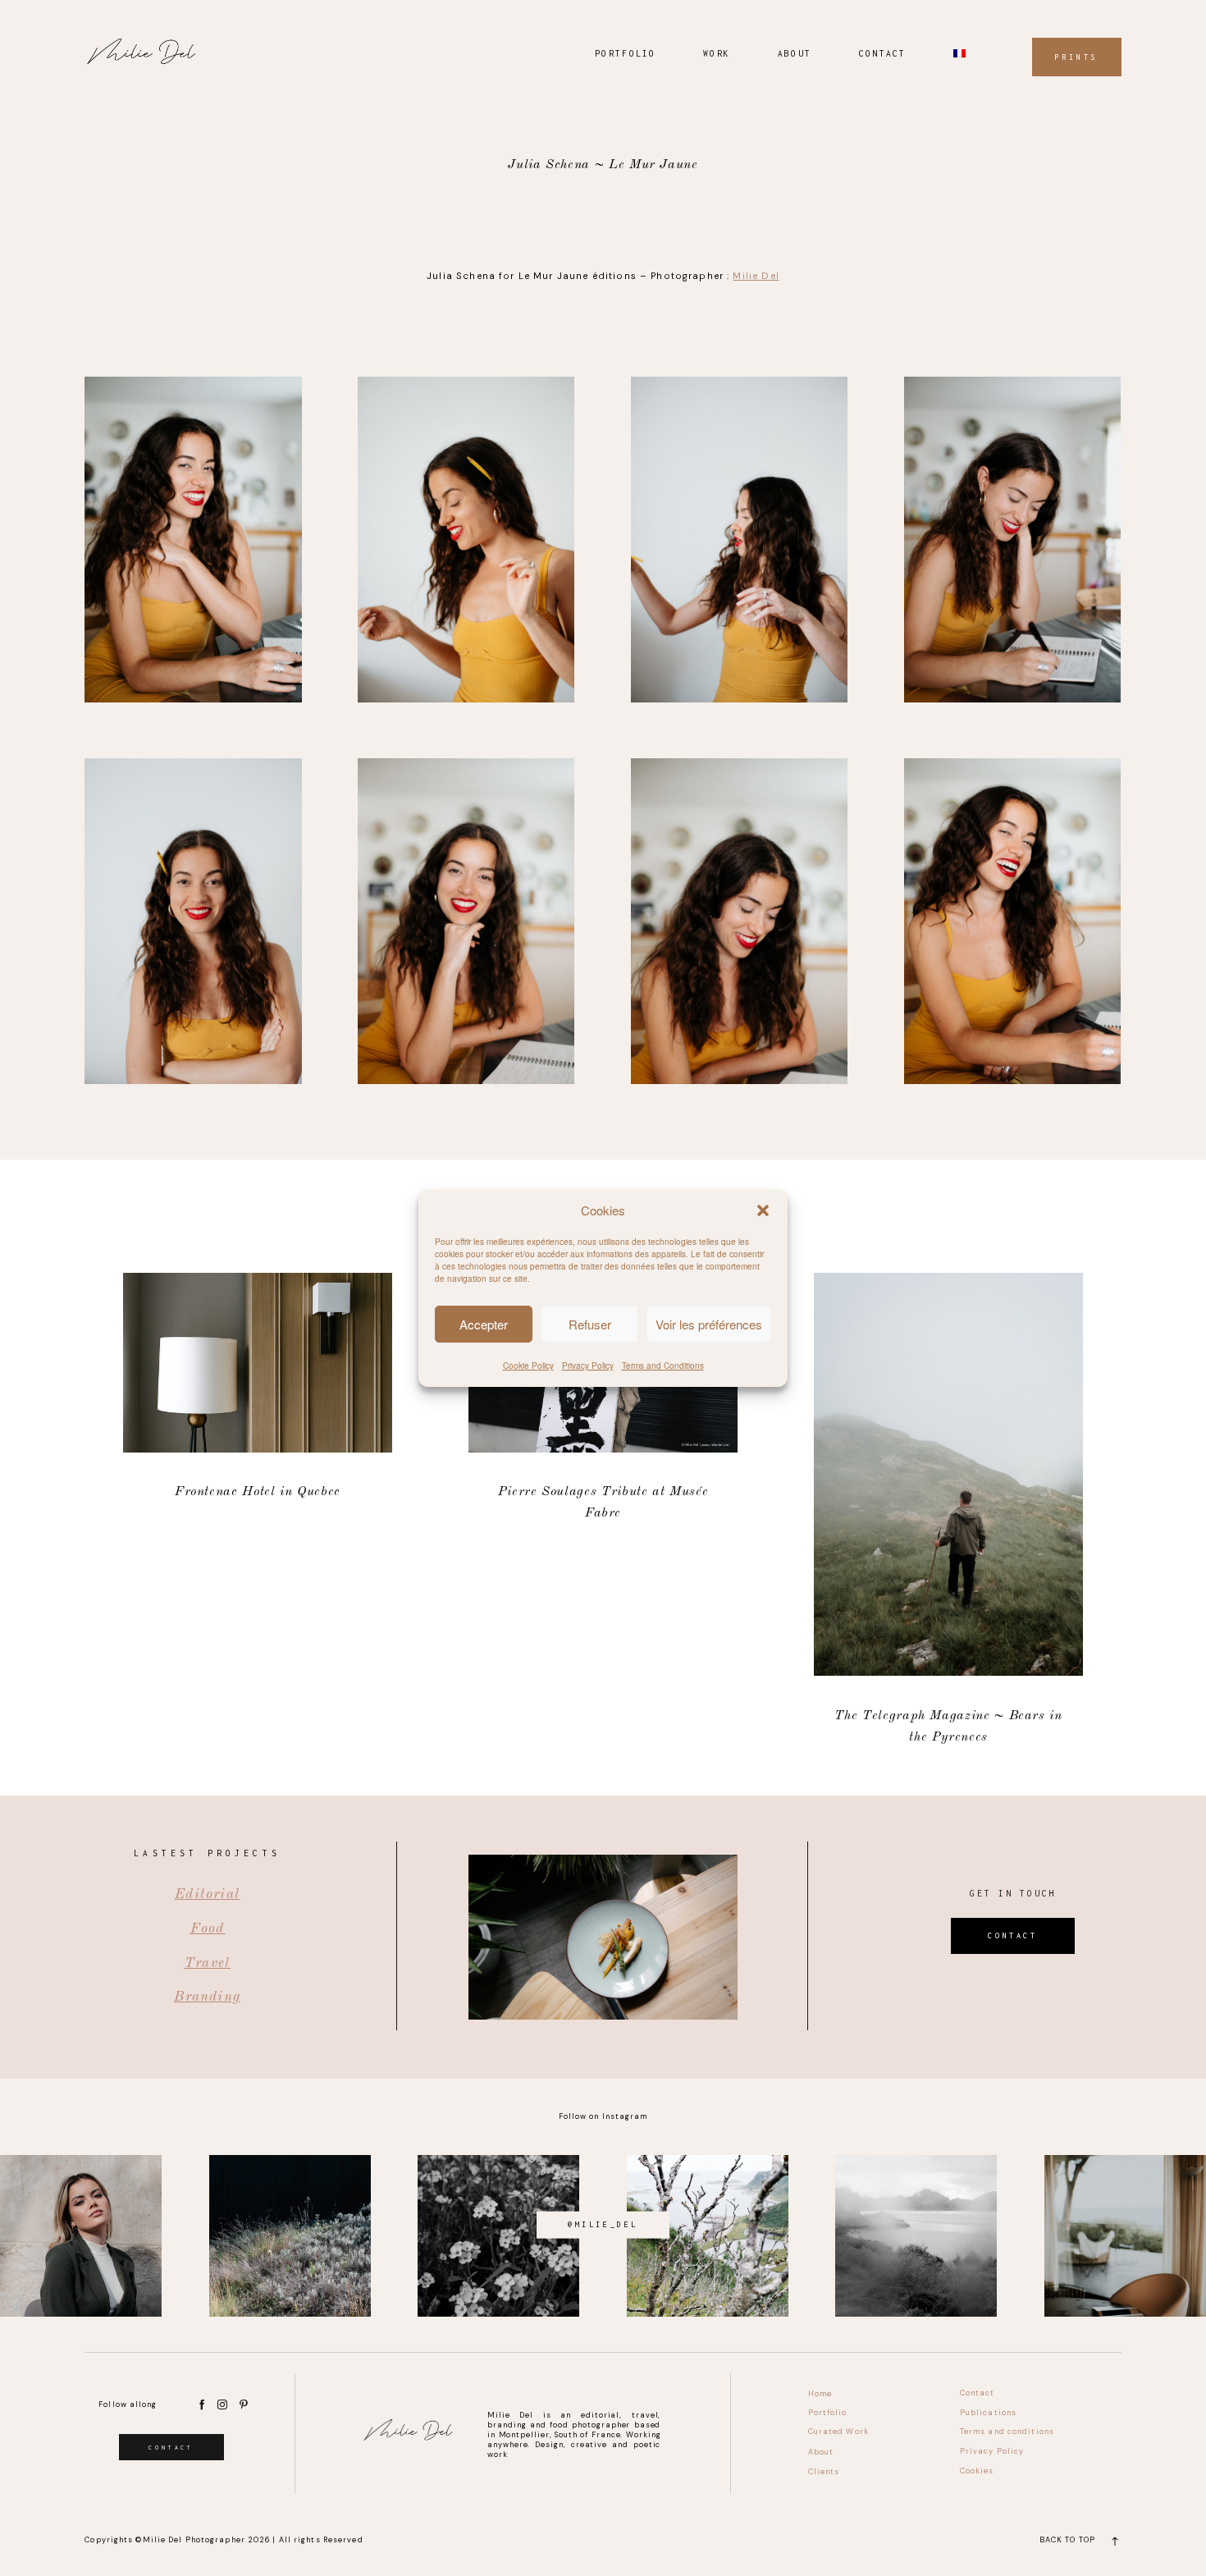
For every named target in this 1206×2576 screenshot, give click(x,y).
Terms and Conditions (663, 1366)
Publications (988, 2413)
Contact (883, 54)
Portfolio (626, 54)
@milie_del (603, 2224)
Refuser (590, 1324)
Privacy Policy (588, 1366)
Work (717, 54)
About (795, 54)
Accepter (484, 1324)
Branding (207, 1997)
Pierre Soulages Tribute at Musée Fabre (603, 1510)
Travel (208, 1963)
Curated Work (838, 2432)
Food (208, 1929)
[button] (763, 1210)
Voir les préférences (709, 1324)
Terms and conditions (1007, 2432)
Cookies (977, 2471)
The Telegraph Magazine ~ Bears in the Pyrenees (948, 1510)
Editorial (207, 1894)
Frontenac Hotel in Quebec (257, 1510)
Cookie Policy (528, 1366)
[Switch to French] (959, 54)
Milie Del (756, 276)
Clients (824, 2472)
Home (820, 2394)
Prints (1076, 57)
